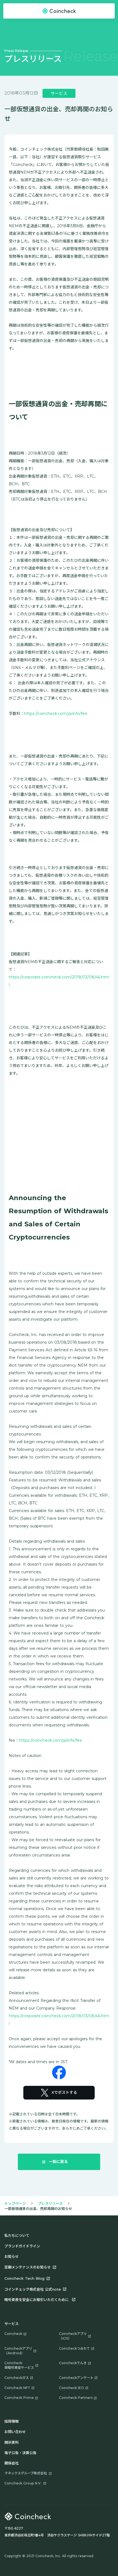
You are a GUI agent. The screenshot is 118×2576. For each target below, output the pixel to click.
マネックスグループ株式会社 (26, 2473)
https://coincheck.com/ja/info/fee (56, 714)
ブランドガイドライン (22, 2246)
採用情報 (12, 2421)
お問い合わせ (15, 2432)
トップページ (15, 2203)
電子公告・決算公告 (20, 2453)
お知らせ (12, 2256)
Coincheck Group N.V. (23, 2483)
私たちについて (17, 2235)
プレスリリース (50, 2203)
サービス (12, 2324)
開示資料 (12, 2442)
